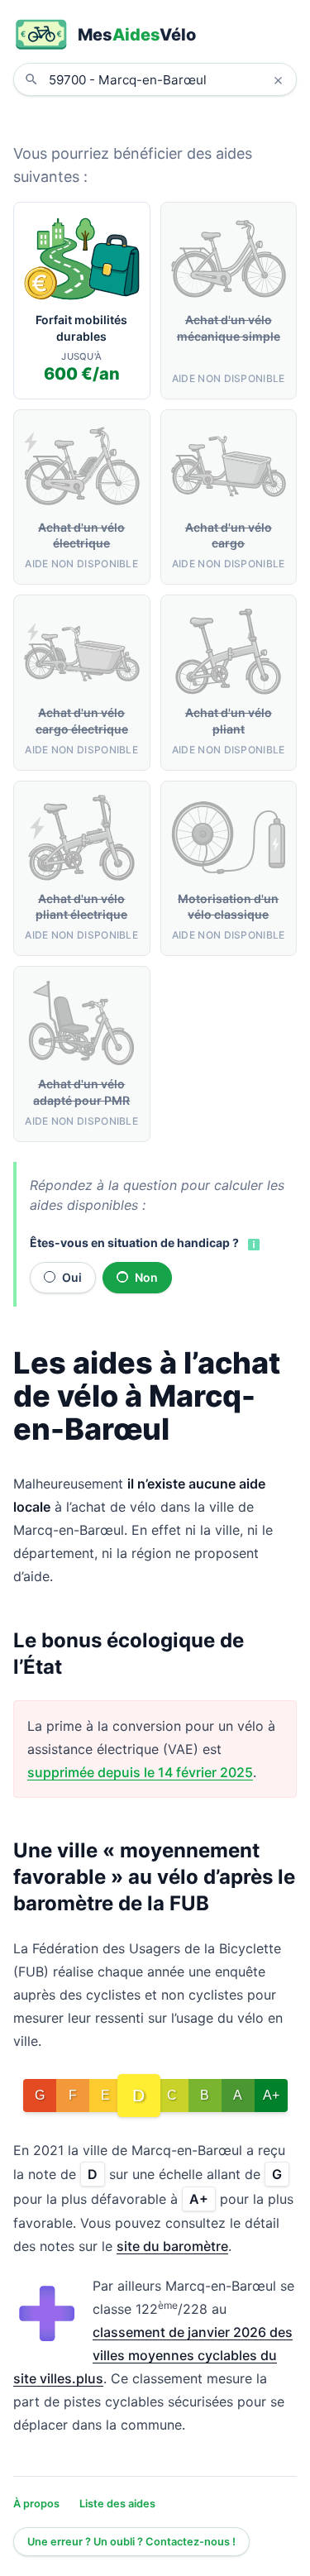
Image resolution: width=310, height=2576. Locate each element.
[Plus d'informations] (252, 1244)
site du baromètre (172, 2246)
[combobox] (167, 79)
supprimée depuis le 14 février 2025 (140, 1772)
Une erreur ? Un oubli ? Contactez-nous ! (131, 2542)
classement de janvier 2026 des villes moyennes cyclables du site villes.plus (153, 2355)
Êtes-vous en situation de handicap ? (134, 1243)
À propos (36, 2504)
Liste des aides (117, 2504)
